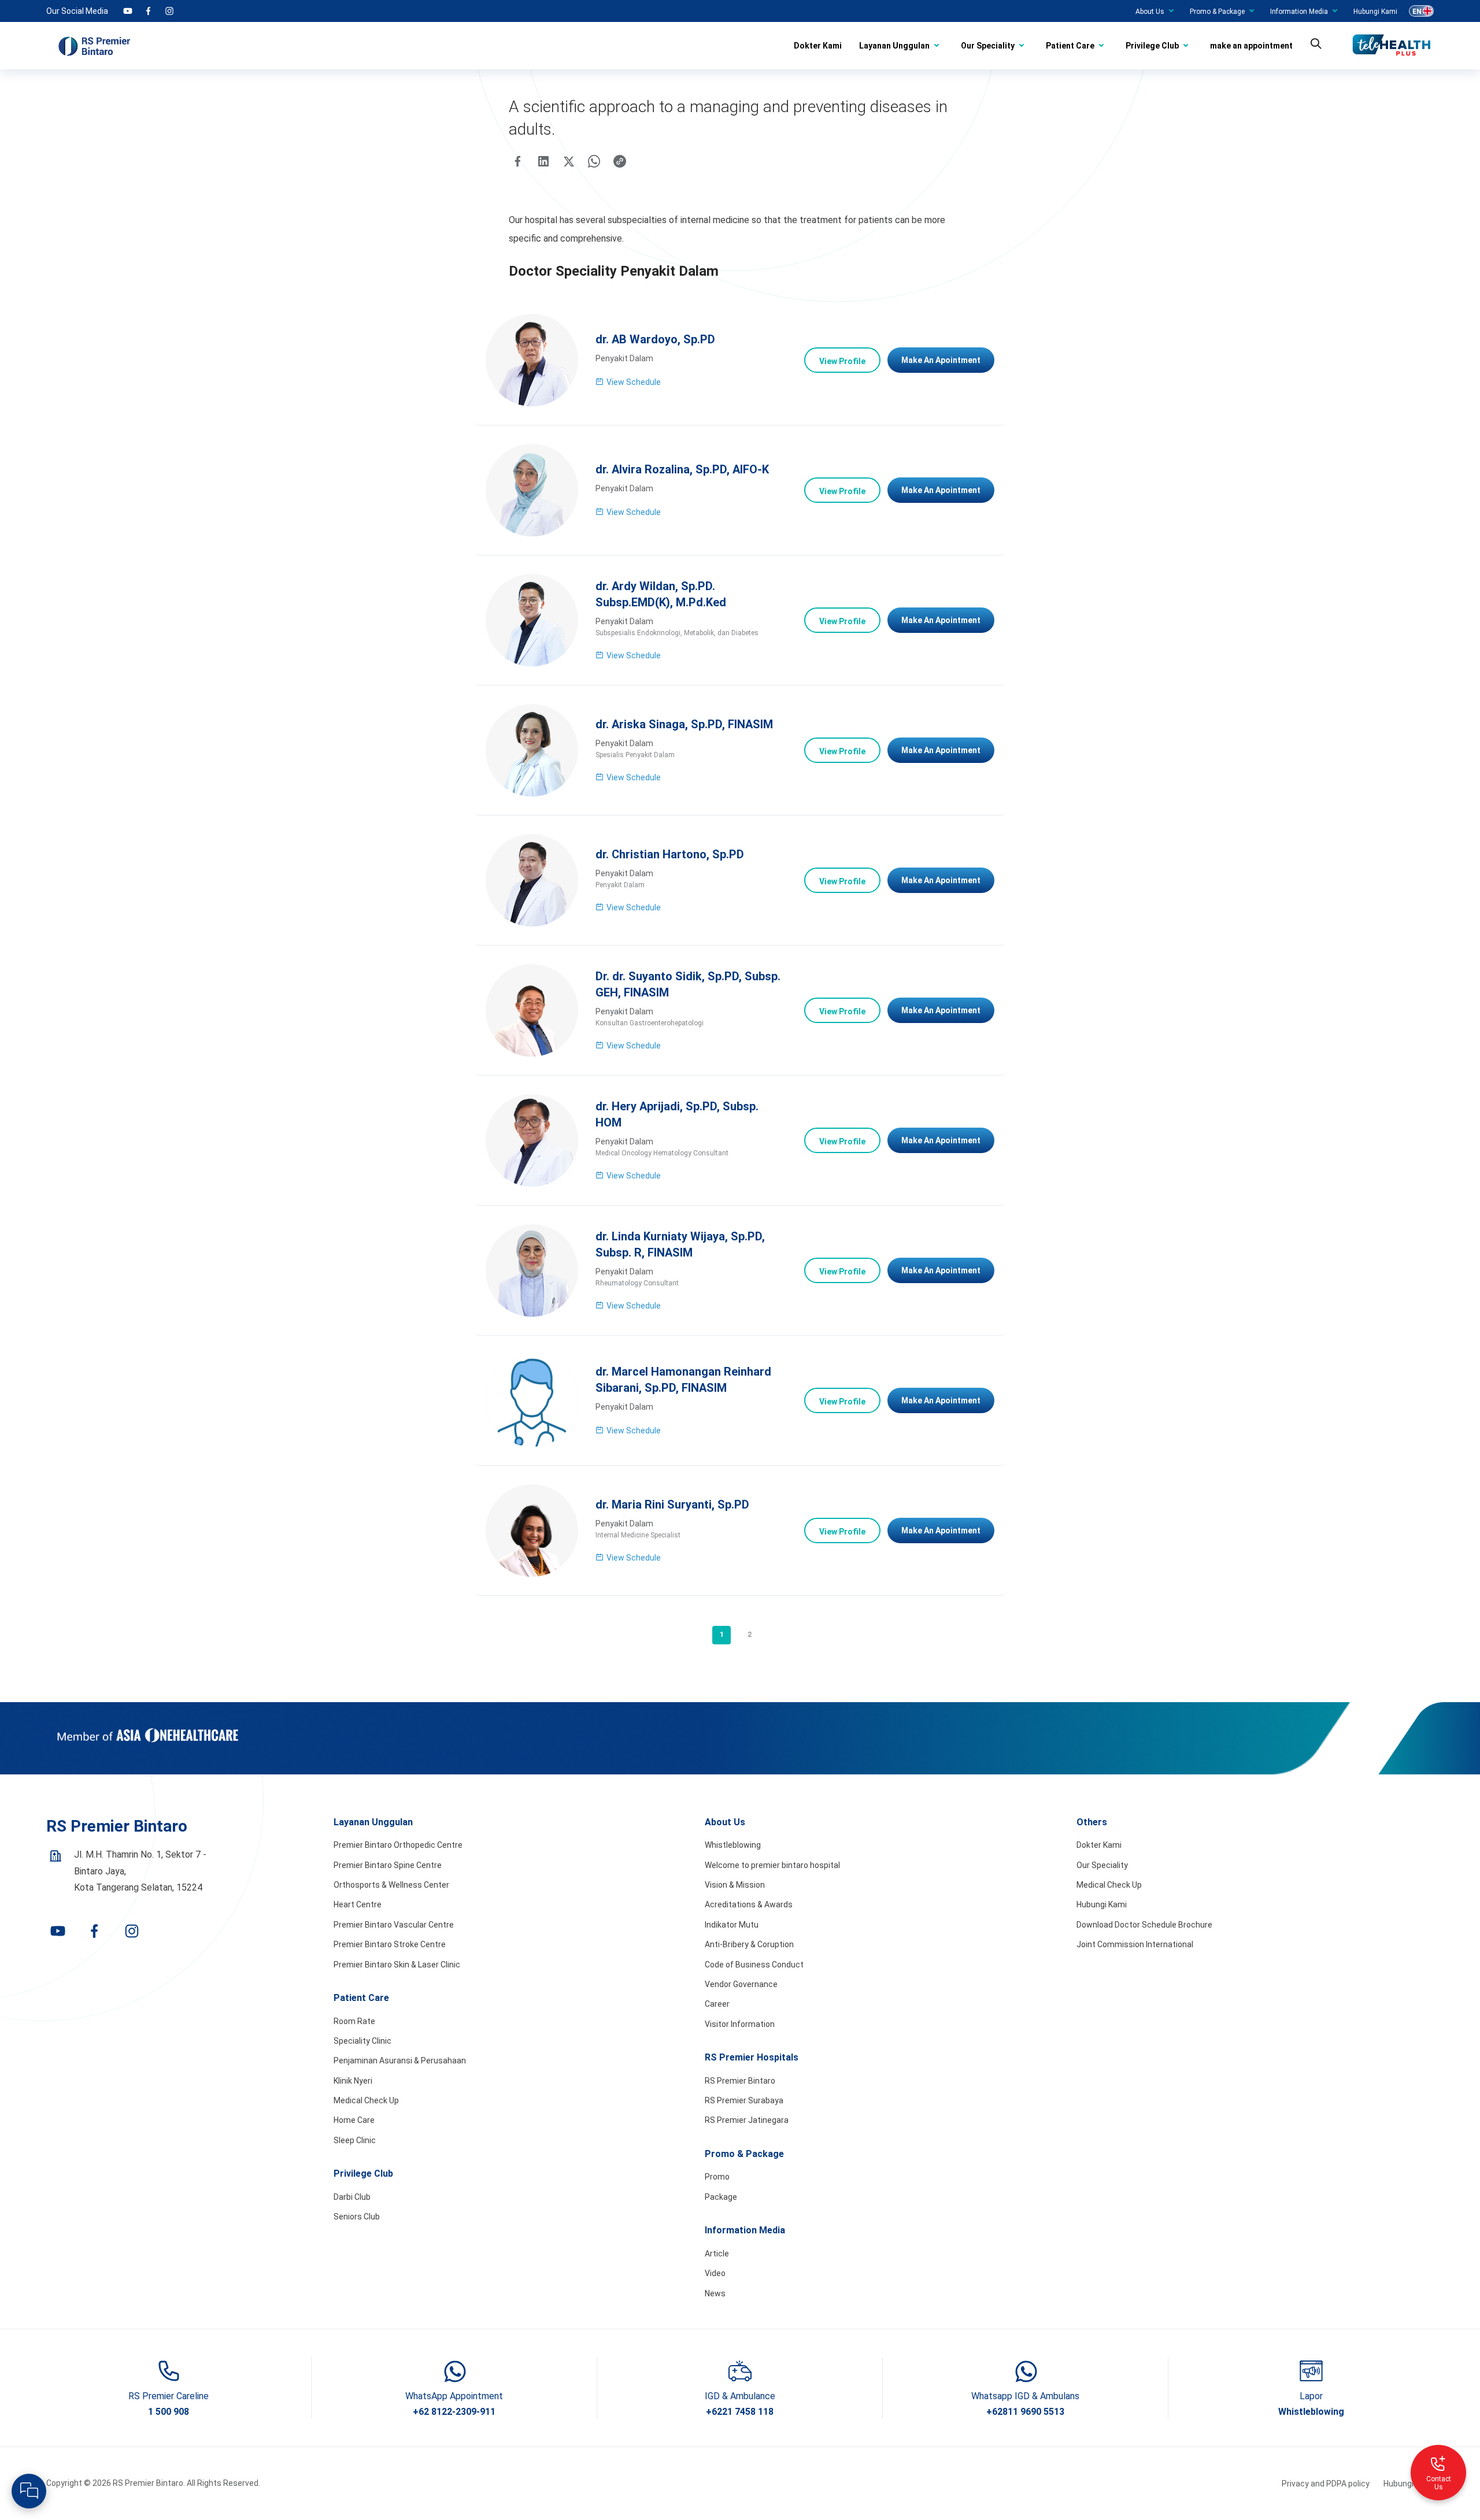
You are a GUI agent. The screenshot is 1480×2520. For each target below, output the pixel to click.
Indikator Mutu (732, 1925)
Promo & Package (1217, 12)
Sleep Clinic (355, 2140)
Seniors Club (357, 2217)
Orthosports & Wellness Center (391, 1885)
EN (1417, 12)
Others (1092, 1822)
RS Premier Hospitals (752, 2057)
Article (717, 2254)
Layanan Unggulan (894, 46)
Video (715, 2273)
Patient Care (1070, 46)
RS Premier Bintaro (740, 2081)
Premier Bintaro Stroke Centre (390, 1944)
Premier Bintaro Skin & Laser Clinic (397, 1965)
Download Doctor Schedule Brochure (1144, 1925)
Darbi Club (352, 2197)
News (715, 2293)
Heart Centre (358, 1904)
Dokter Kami (818, 46)
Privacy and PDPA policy (1326, 2484)
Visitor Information (740, 2024)
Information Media (1299, 12)
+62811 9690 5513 (1025, 2412)
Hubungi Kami (1375, 12)
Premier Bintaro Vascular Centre (394, 1925)
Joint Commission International (1135, 1944)
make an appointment (1251, 46)
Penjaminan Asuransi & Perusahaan (400, 2061)
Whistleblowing (733, 1845)
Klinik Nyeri (353, 2081)
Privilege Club (1152, 46)
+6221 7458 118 (740, 2412)
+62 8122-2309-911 (454, 2412)
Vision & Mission (735, 1885)
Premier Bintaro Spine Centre (388, 1865)
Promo (717, 2177)
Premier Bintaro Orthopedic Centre (398, 1845)
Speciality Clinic (362, 2041)
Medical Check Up (366, 2100)
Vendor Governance (741, 1984)
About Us (1150, 12)
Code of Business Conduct (754, 1965)
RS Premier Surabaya (744, 2100)
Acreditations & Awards (749, 1904)
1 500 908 (169, 2412)
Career (717, 2004)
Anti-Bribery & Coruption (749, 1944)
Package (721, 2197)
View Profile (842, 361)
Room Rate (354, 2021)
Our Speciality (988, 46)
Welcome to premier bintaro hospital (772, 1865)
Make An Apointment (941, 360)
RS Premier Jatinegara (747, 2120)
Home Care (354, 2120)
